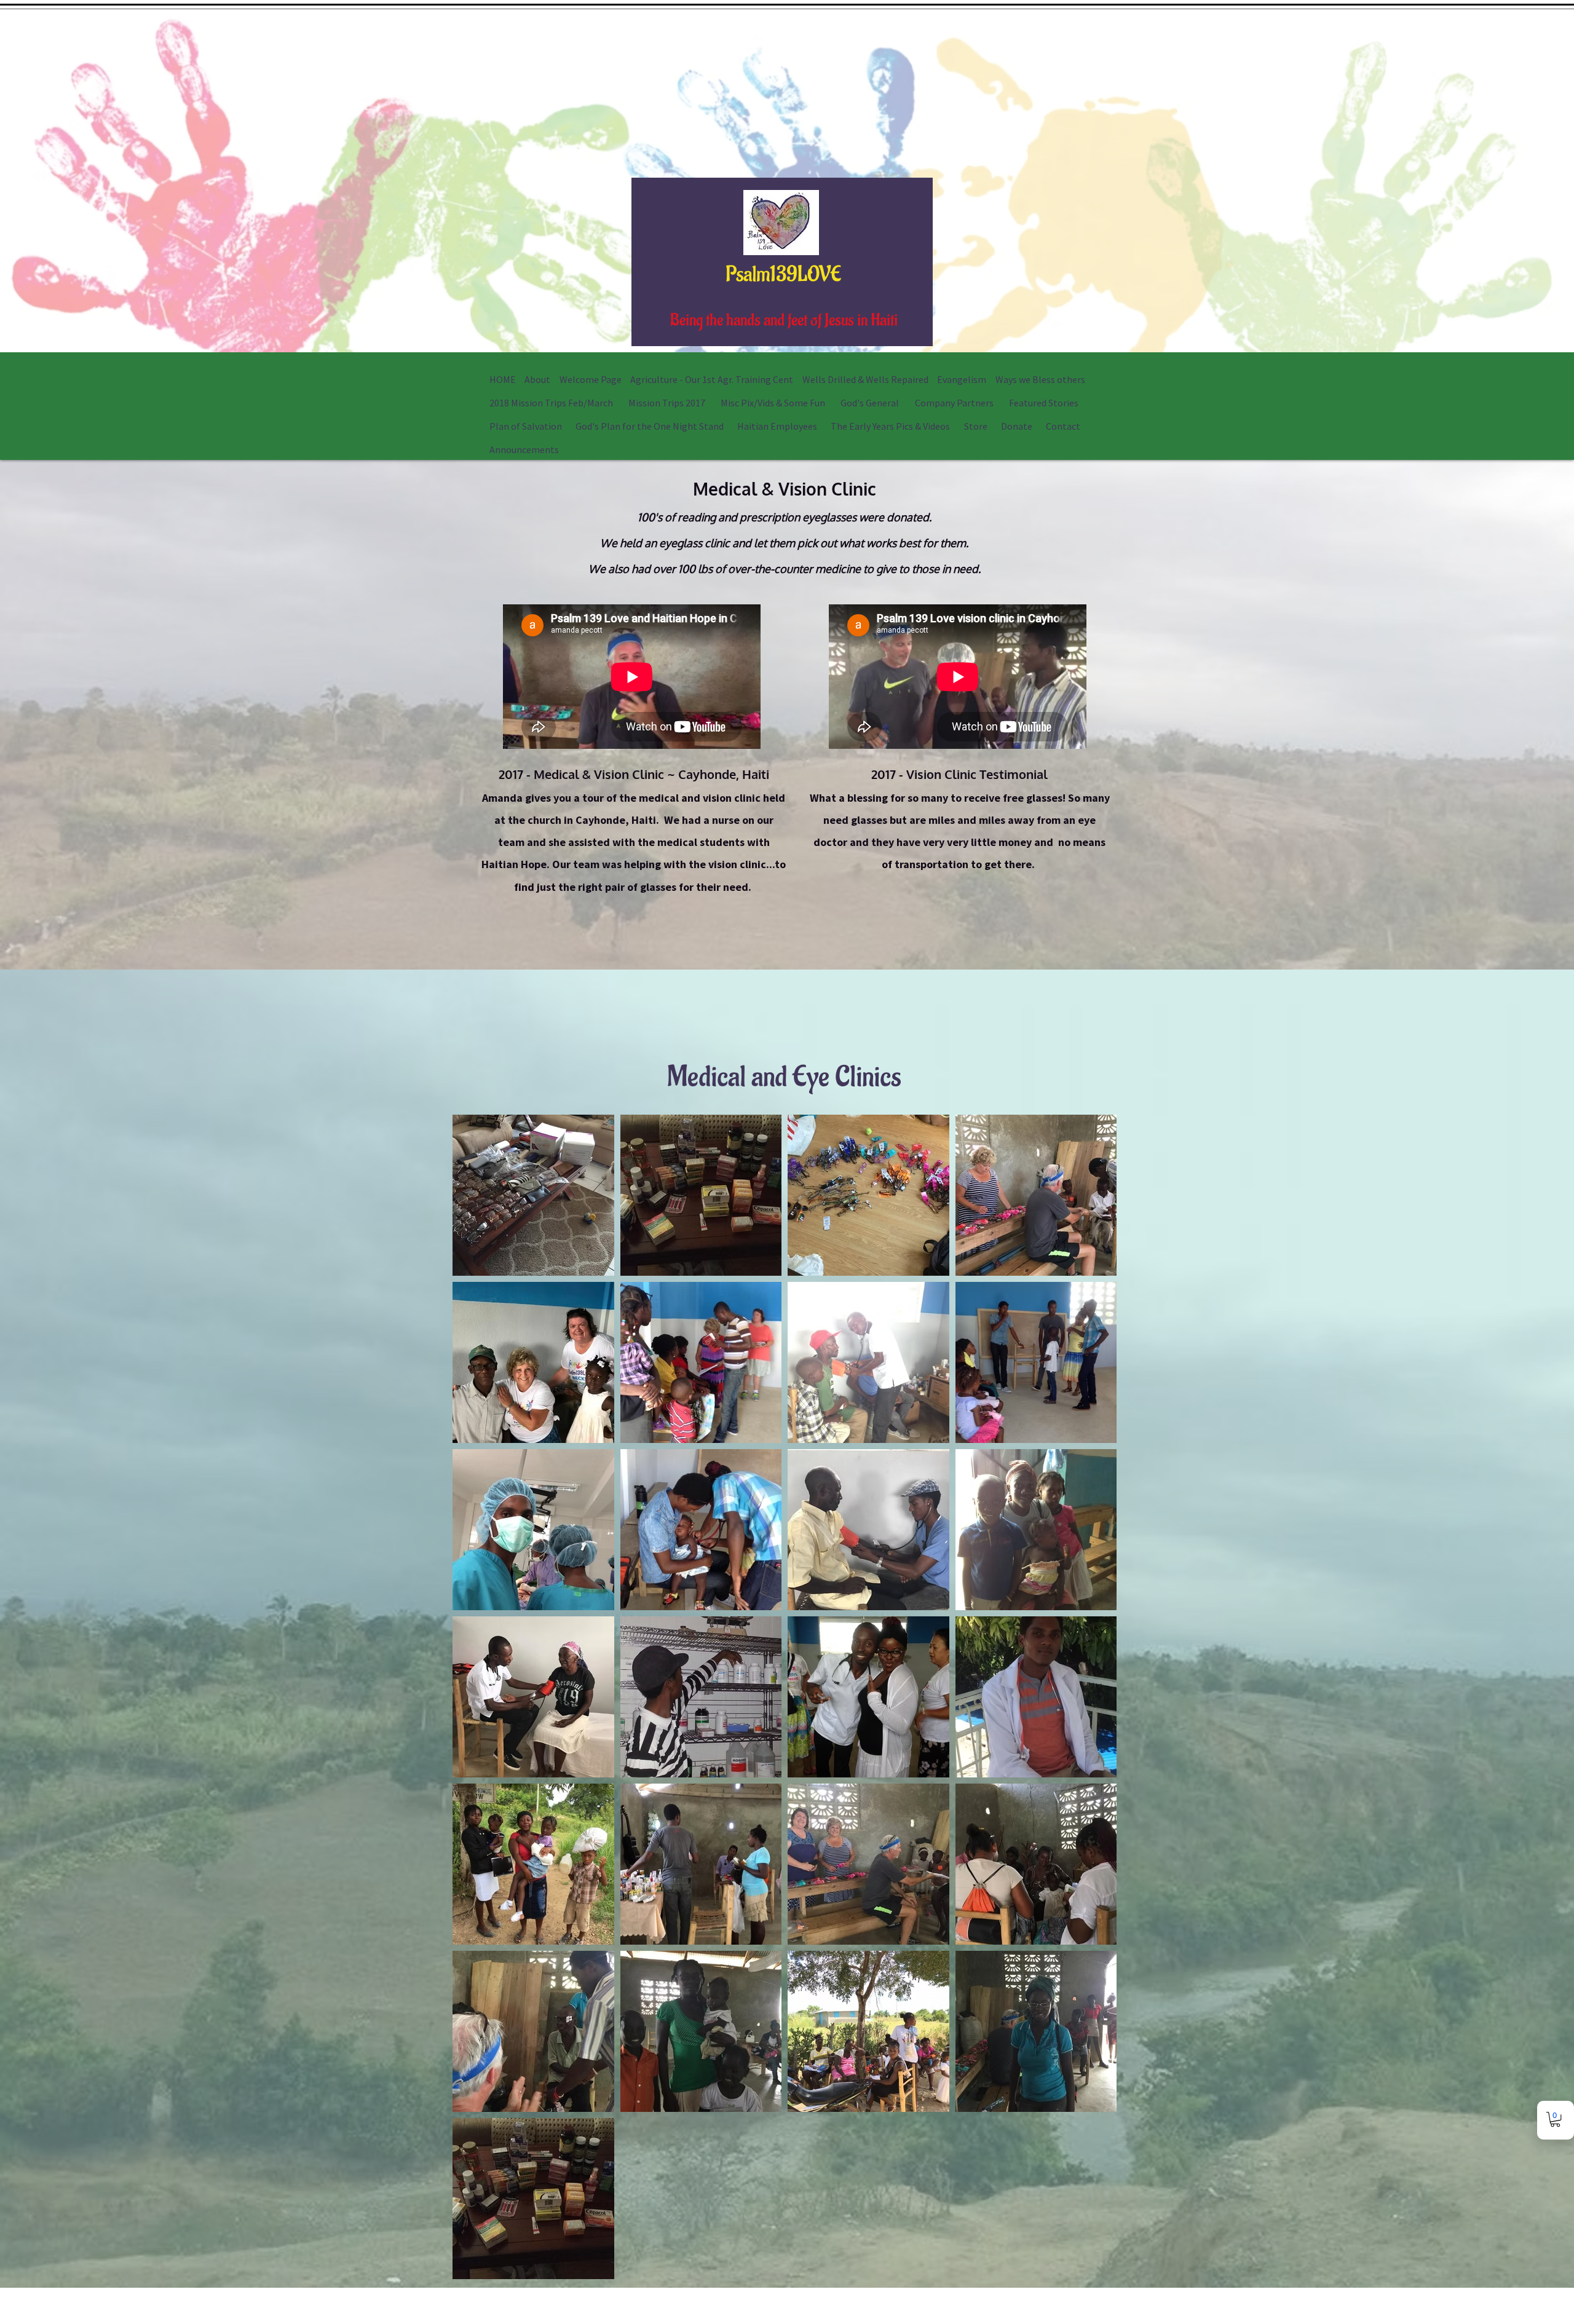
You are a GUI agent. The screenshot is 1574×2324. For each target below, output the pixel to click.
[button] (1555, 2119)
